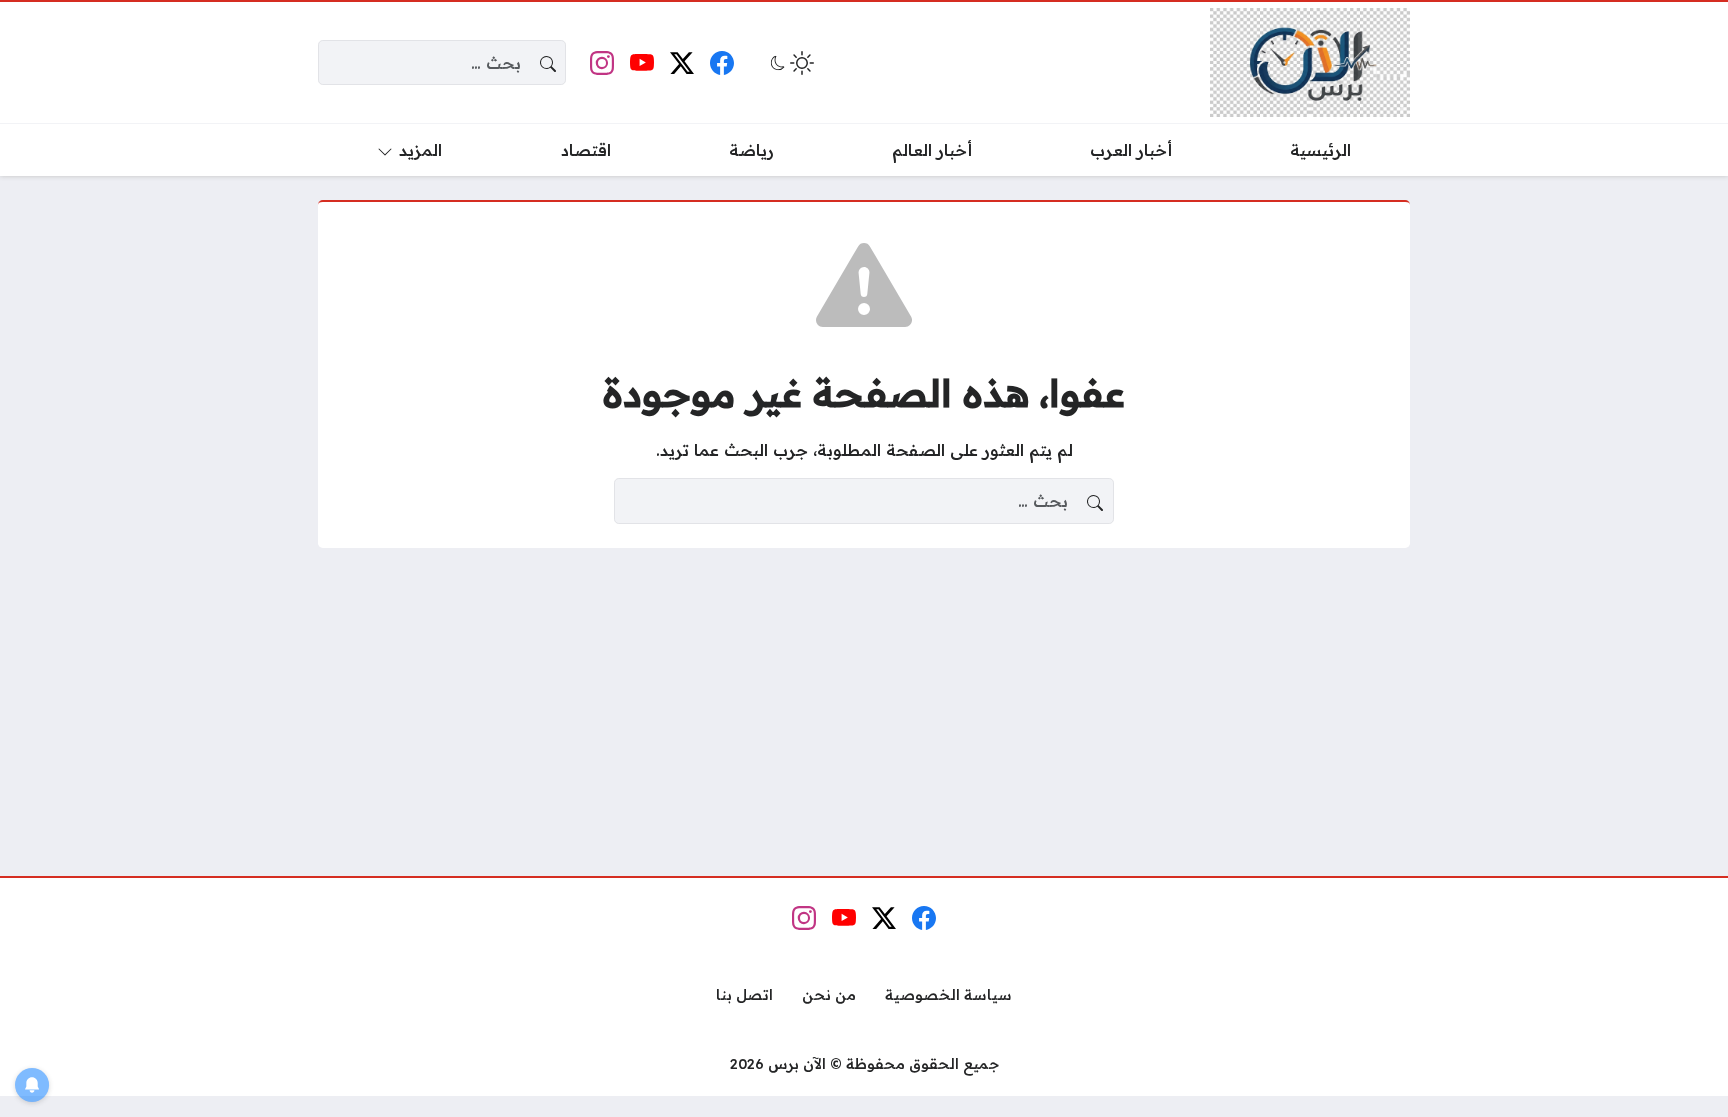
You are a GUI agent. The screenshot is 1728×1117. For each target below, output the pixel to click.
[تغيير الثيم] (790, 63)
